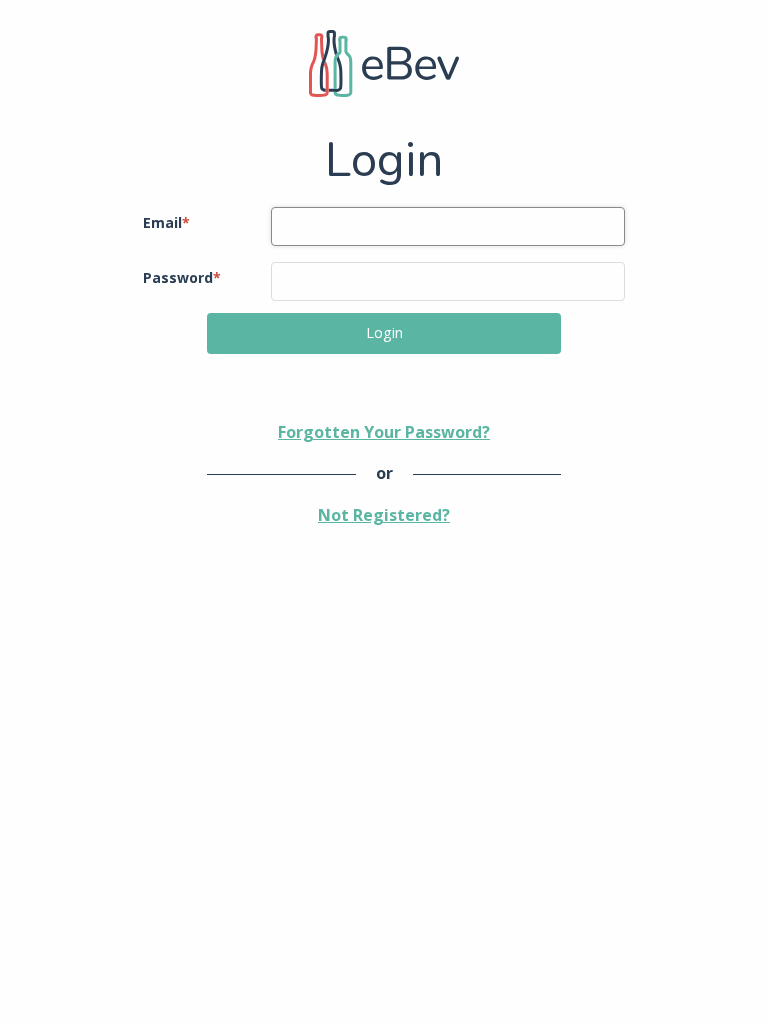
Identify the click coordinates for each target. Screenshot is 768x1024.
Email (166, 222)
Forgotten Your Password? (384, 432)
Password (182, 277)
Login (384, 332)
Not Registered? (384, 515)
